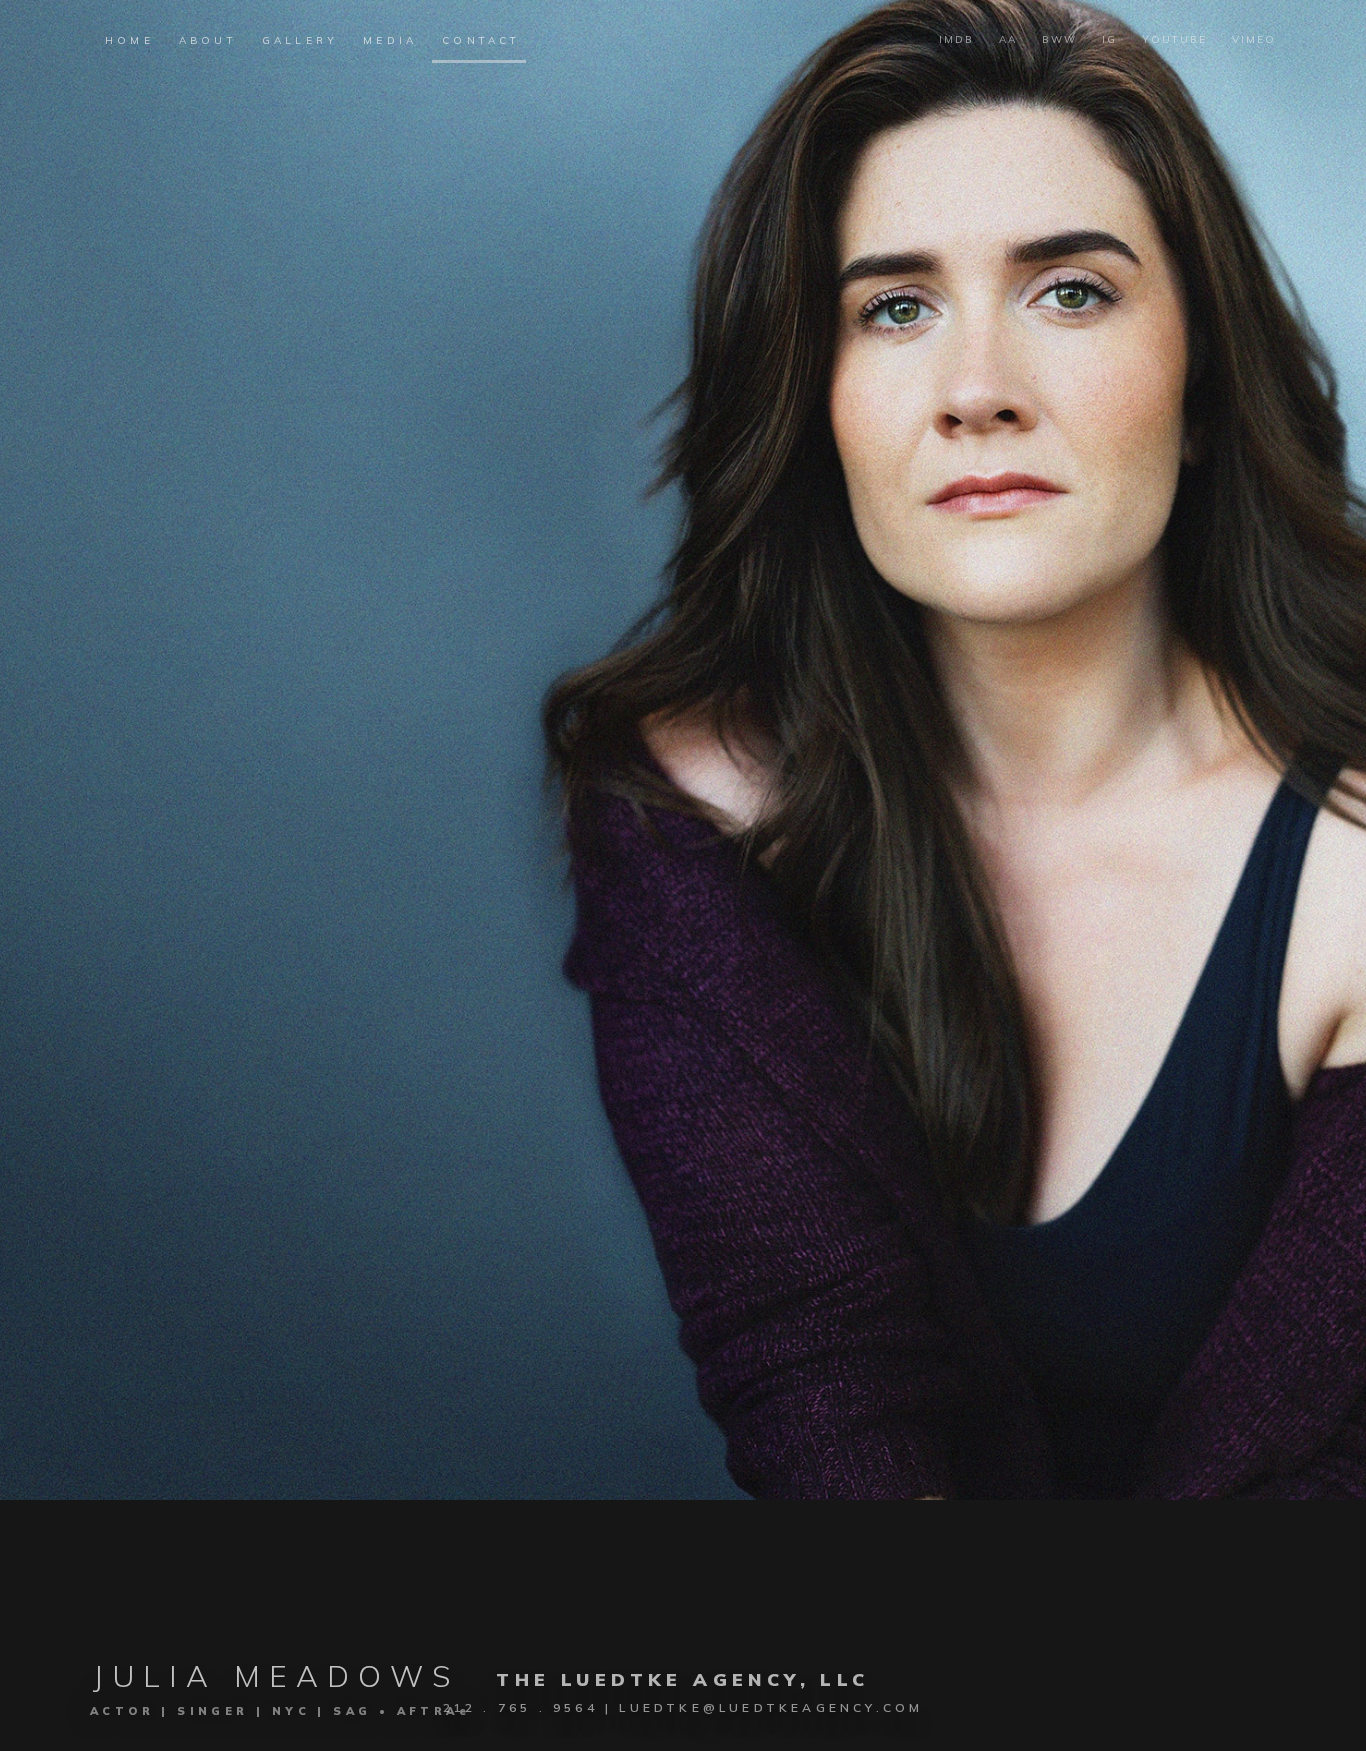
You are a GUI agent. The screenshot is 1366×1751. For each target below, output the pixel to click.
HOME (129, 40)
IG (1109, 39)
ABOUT (208, 40)
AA (1008, 39)
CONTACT (481, 40)
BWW (1059, 39)
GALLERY (300, 40)
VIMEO (1254, 39)
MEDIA (390, 40)
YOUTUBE (1174, 39)
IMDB (956, 39)
